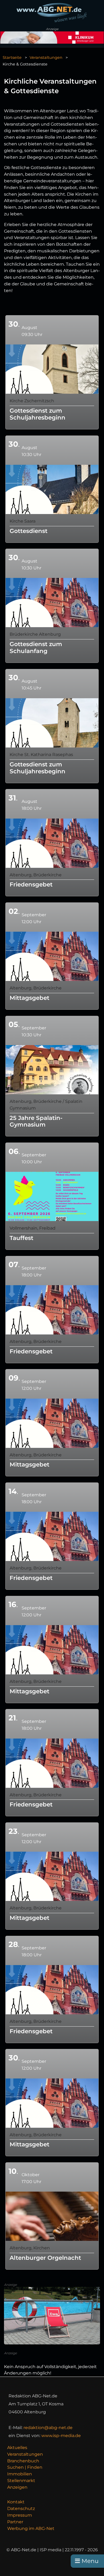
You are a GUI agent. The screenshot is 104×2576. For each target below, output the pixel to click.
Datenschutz (21, 2509)
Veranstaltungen (46, 57)
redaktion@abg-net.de (48, 2428)
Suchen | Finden (25, 2467)
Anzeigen (17, 2487)
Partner (15, 2522)
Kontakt (16, 2502)
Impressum (20, 2515)
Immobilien (20, 2474)
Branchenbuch (23, 2461)
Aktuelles (17, 2448)
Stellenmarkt (21, 2481)
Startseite (12, 57)
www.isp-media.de (61, 2436)
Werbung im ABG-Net (31, 2528)
